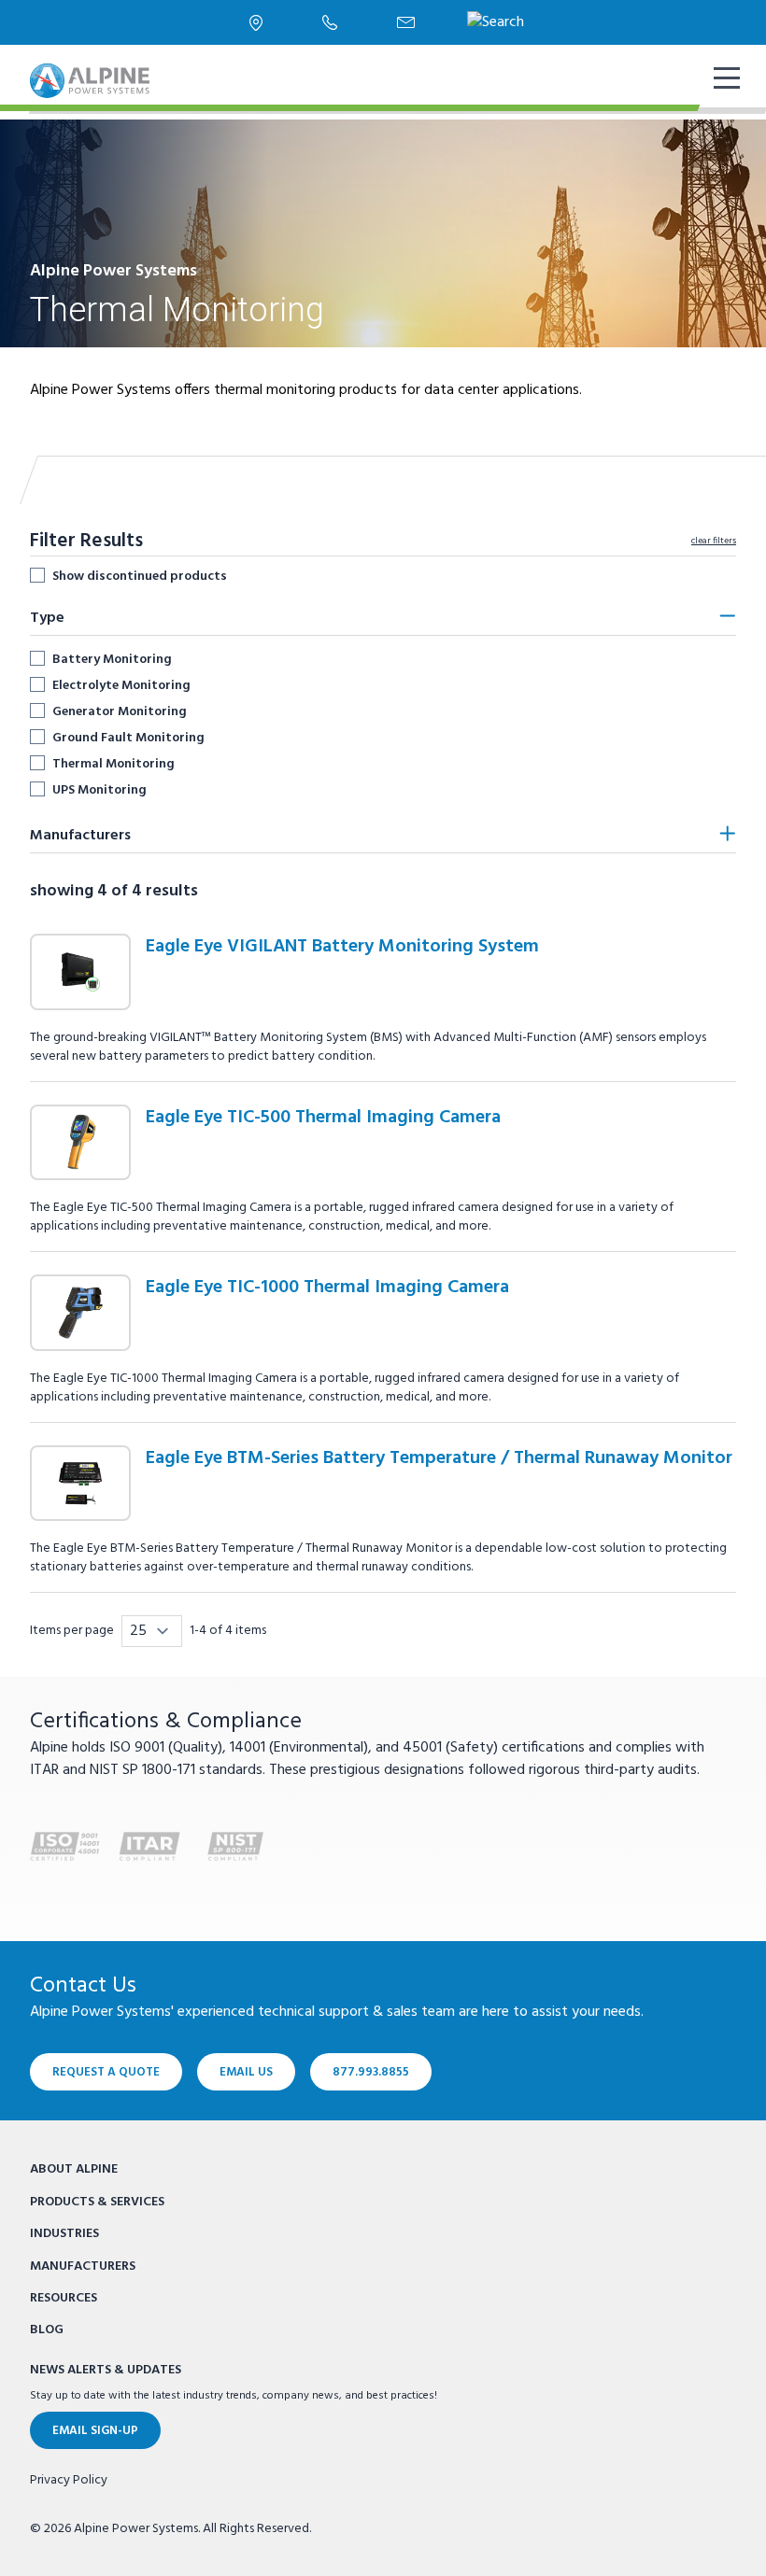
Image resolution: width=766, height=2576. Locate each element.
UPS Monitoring (99, 790)
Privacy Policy (69, 2481)
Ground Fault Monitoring (128, 738)
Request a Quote (106, 2072)
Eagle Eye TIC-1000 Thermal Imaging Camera (327, 1288)
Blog (47, 2330)
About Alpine (74, 2169)
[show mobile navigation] (725, 80)
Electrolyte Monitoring (121, 685)
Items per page (72, 1631)
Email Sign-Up (95, 2431)
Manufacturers (83, 2266)
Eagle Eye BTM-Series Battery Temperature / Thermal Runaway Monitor (439, 1458)
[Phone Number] (330, 22)
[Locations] (256, 23)
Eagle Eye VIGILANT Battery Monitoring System (342, 947)
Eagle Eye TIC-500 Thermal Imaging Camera (323, 1118)
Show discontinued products (140, 576)
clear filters (714, 541)
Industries (64, 2234)
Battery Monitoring (112, 659)
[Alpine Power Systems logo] (90, 81)
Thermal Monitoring (113, 764)
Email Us (246, 2072)
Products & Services (97, 2202)
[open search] (496, 22)
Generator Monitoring (120, 711)
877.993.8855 (371, 2072)
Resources (64, 2298)
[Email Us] (406, 22)
